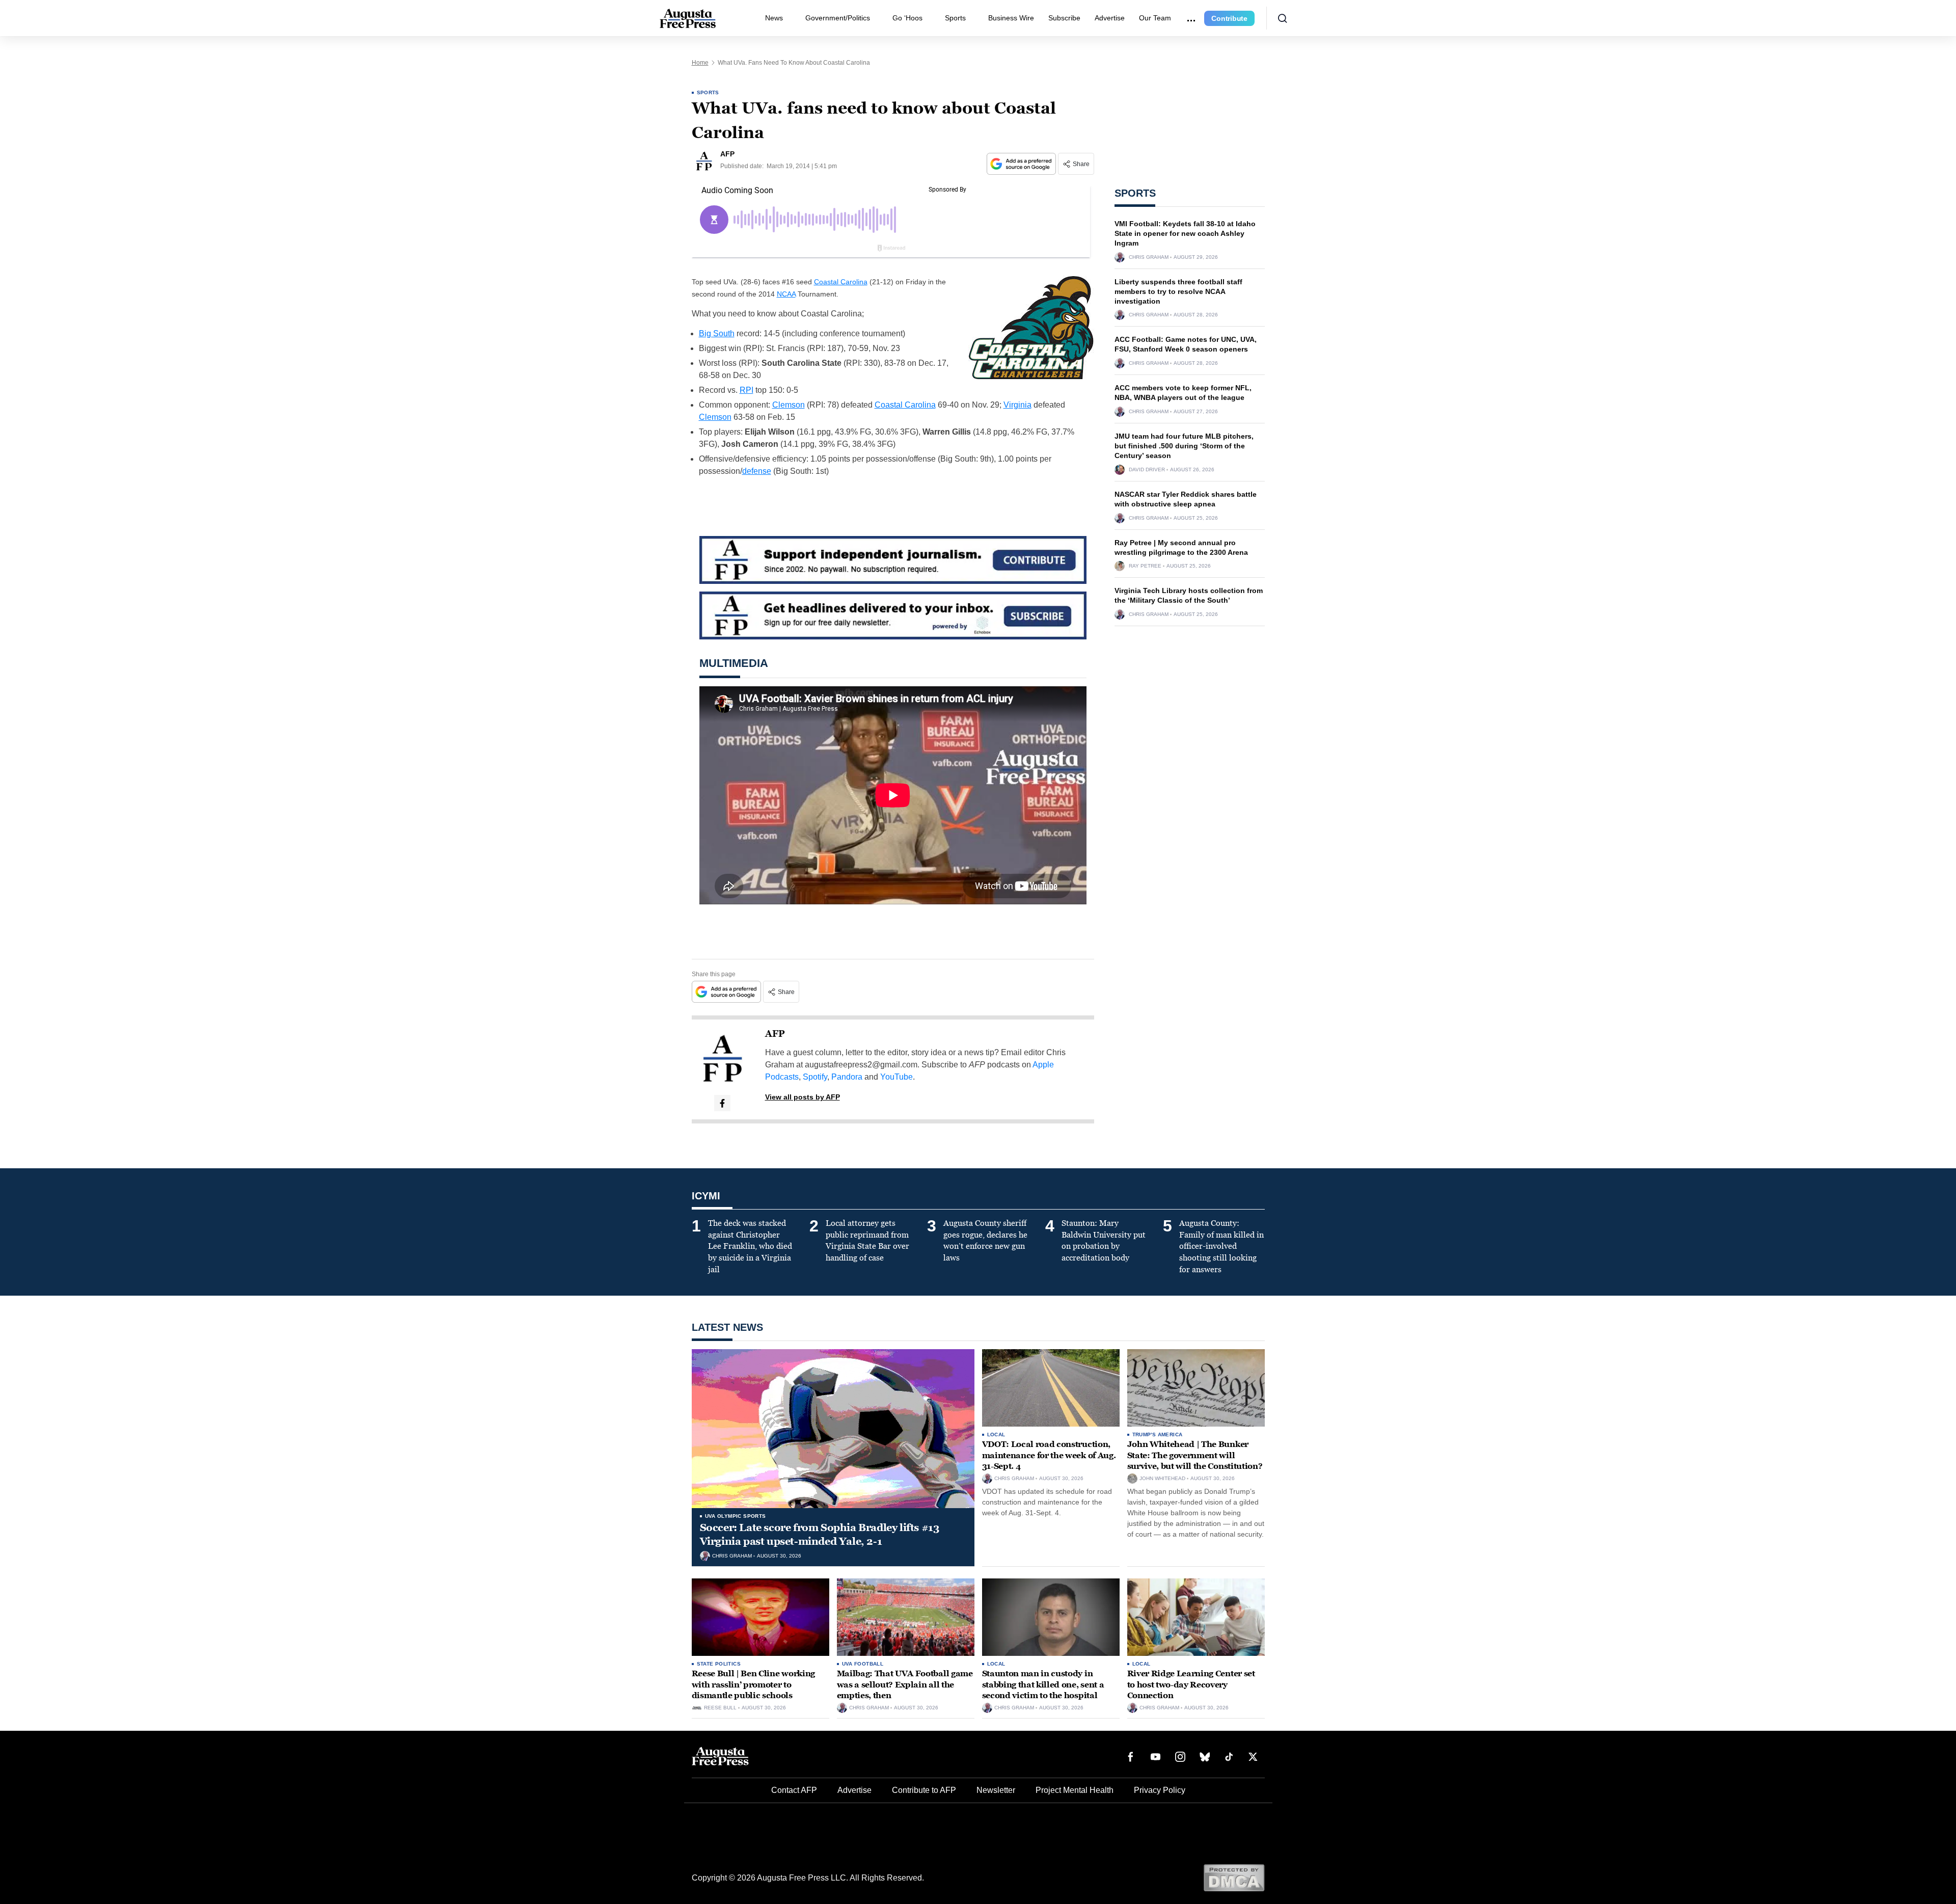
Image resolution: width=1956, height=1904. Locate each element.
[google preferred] (1022, 164)
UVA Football (863, 1664)
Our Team (1155, 18)
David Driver (1147, 470)
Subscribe (1064, 18)
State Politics (719, 1664)
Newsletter (996, 1790)
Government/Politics (838, 18)
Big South (717, 333)
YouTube (896, 1077)
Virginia (1017, 405)
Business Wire (1011, 18)
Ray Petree (1145, 566)
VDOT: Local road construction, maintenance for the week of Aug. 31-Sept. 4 (1049, 1455)
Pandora (847, 1077)
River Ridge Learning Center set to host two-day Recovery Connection (1191, 1684)
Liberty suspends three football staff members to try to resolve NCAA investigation (1178, 291)
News (774, 18)
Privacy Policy (1160, 1790)
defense (757, 471)
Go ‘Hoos (907, 18)
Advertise (1110, 18)
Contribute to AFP (924, 1790)
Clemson (789, 405)
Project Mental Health (1075, 1790)
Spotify (815, 1077)
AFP (775, 1034)
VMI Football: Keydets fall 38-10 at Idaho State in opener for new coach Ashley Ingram (1185, 233)
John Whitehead (1162, 1479)
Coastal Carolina (841, 282)
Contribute (1229, 18)
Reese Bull (720, 1708)
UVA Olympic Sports (736, 1516)
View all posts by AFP (803, 1097)
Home (700, 63)
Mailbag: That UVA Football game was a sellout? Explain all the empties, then (905, 1684)
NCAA (786, 294)
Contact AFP (794, 1790)
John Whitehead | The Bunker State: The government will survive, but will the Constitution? (1195, 1455)
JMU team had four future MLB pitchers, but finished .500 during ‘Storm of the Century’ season (1184, 446)
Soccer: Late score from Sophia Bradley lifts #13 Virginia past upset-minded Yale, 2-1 (820, 1534)
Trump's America (1158, 1434)
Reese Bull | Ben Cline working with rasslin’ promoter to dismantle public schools (753, 1684)
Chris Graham (1149, 257)
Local (996, 1434)
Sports (955, 18)
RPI (746, 390)
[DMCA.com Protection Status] (1234, 1877)
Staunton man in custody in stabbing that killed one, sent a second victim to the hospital (1043, 1684)
